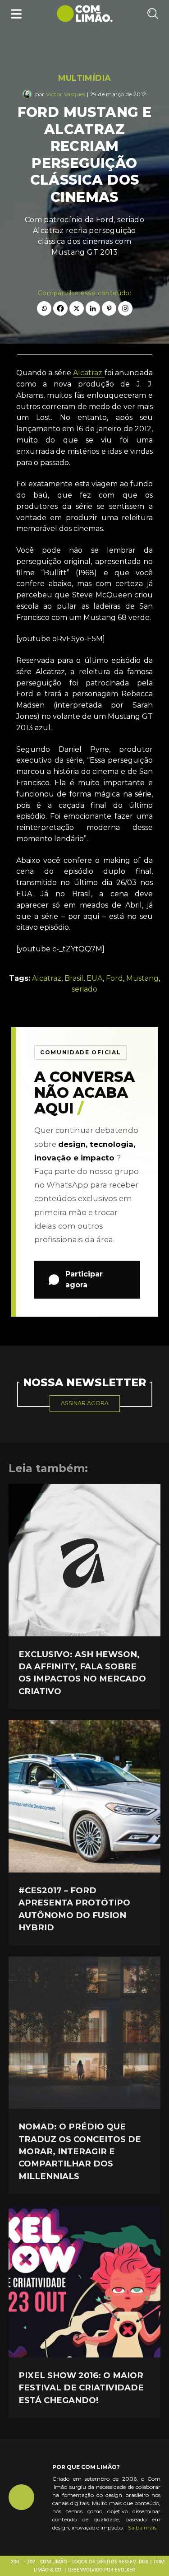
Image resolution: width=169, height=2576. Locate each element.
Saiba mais (142, 2527)
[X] (77, 308)
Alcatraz (89, 373)
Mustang (142, 978)
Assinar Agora (85, 1403)
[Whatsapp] (44, 308)
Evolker (125, 2570)
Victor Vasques (66, 94)
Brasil (74, 978)
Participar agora (84, 1279)
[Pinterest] (109, 308)
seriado (84, 989)
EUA (95, 978)
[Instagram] (125, 308)
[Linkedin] (93, 308)
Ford (114, 978)
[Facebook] (60, 308)
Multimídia (85, 78)
